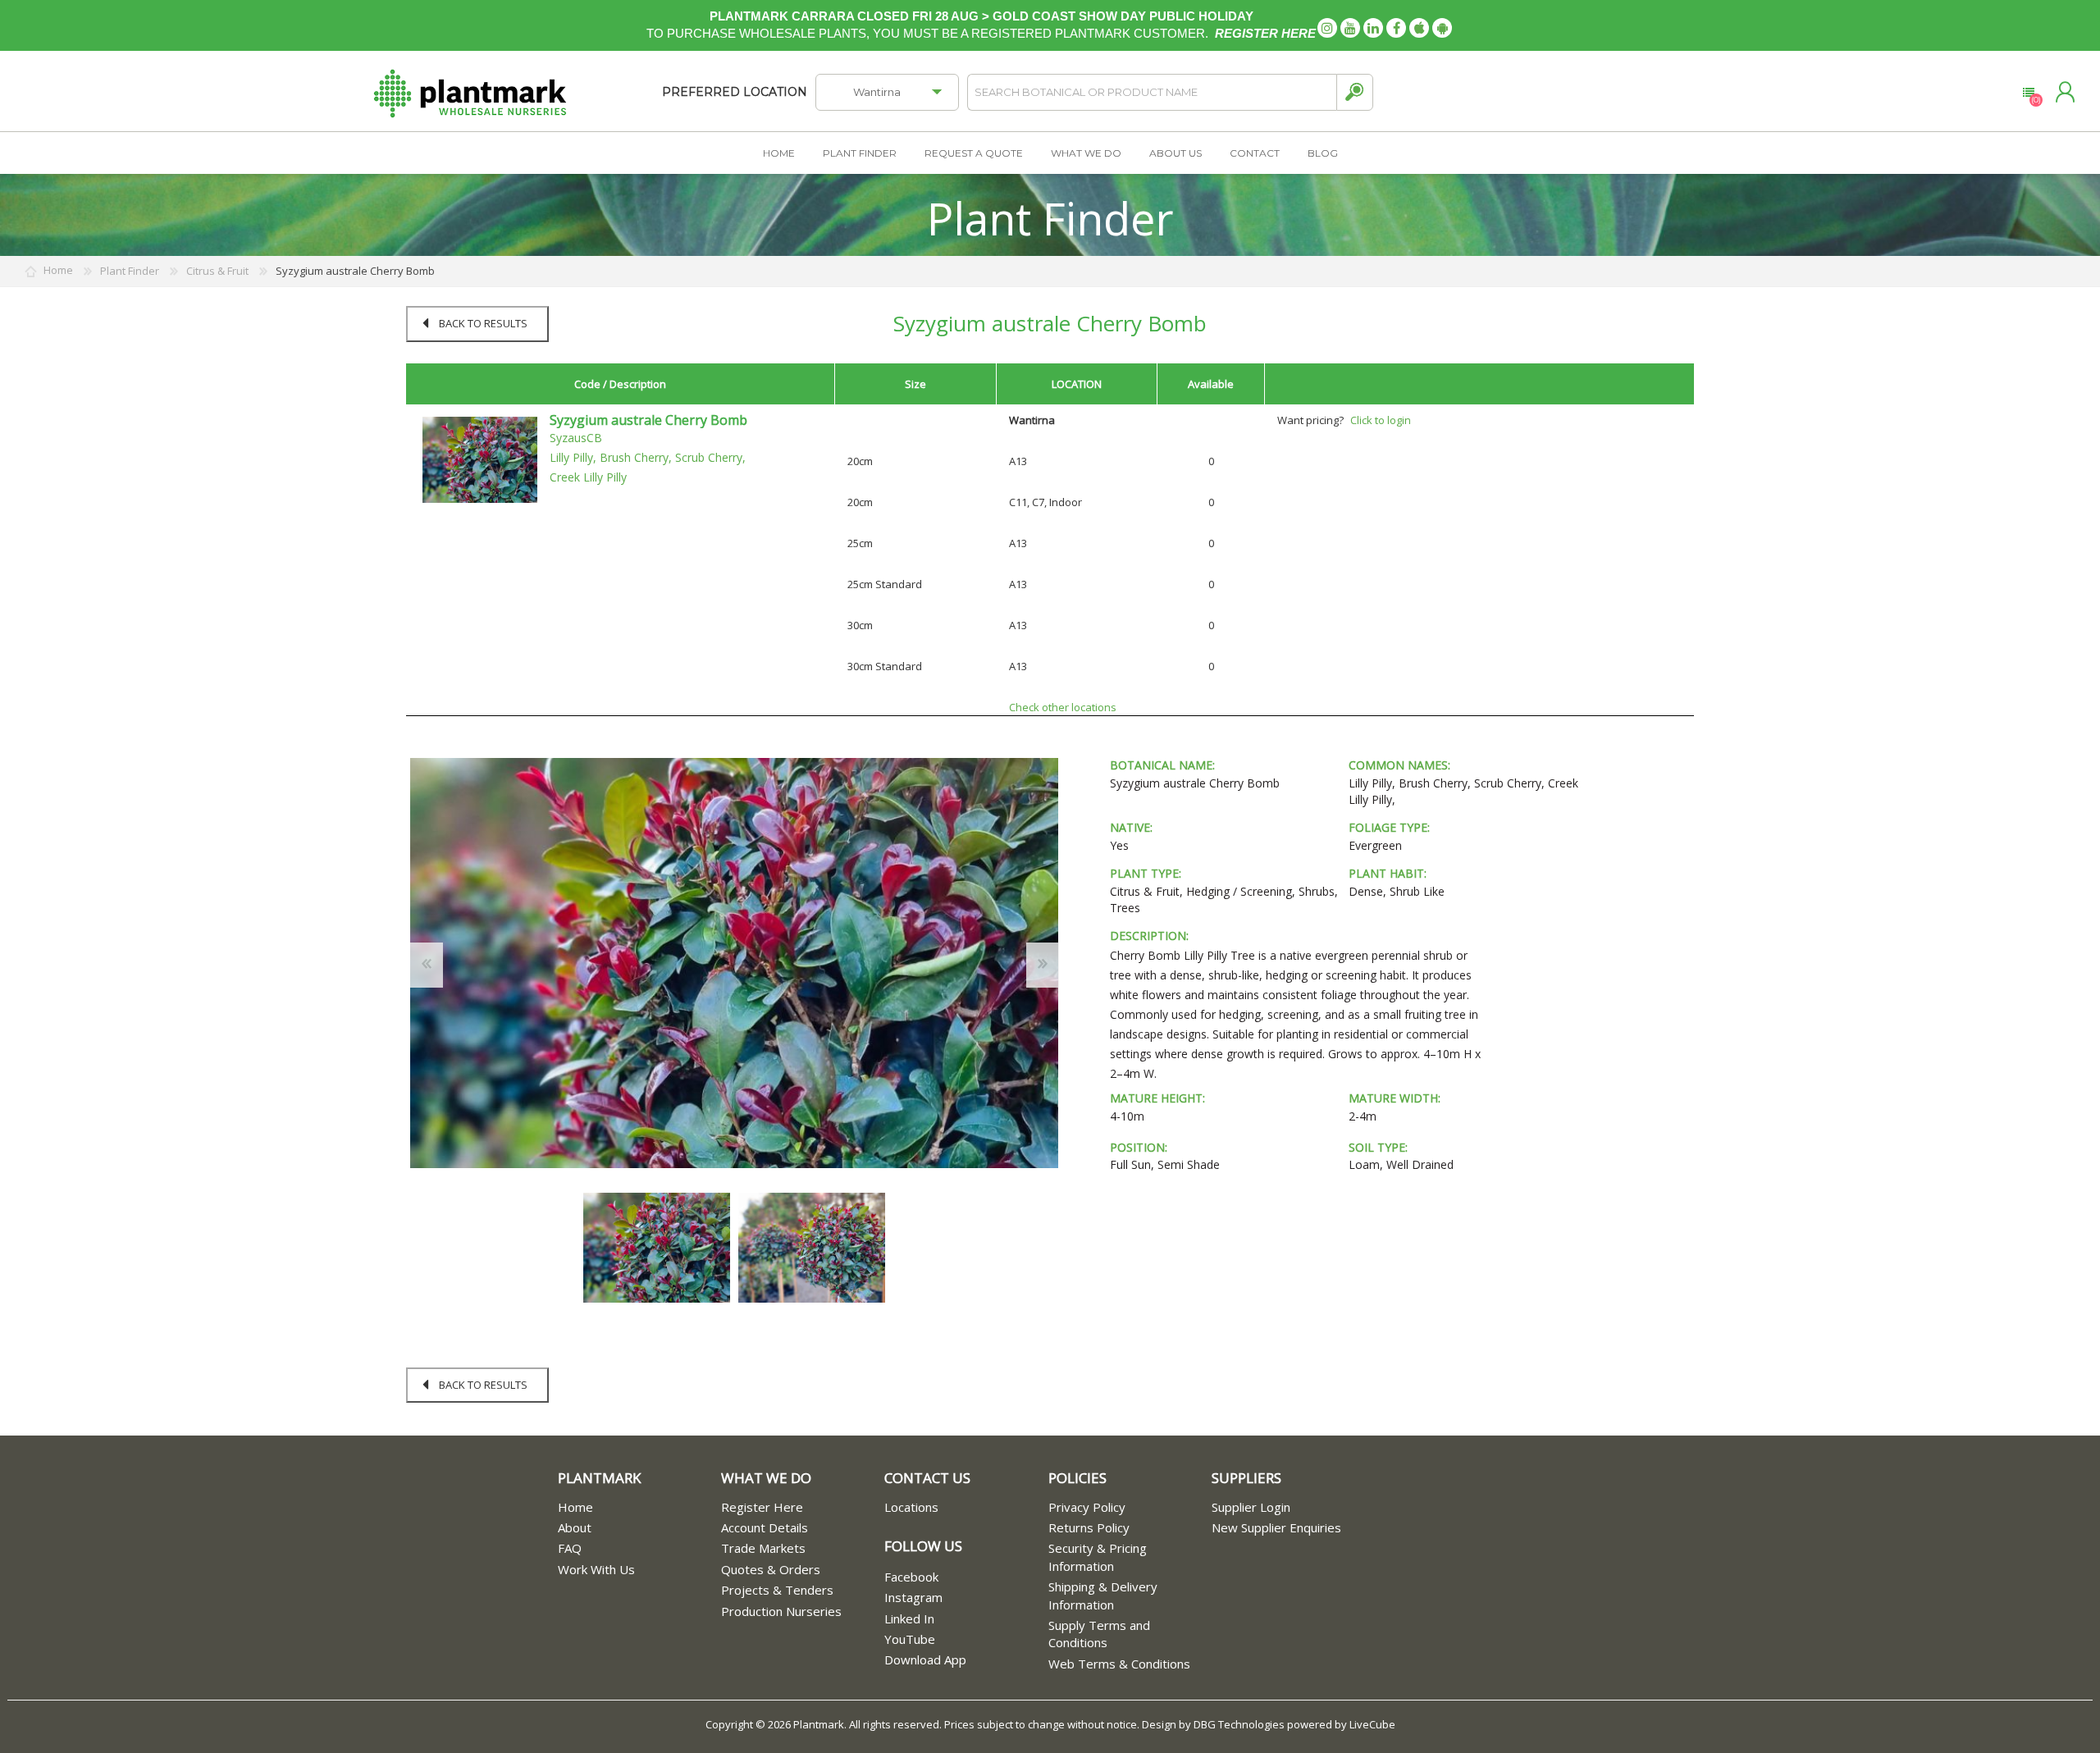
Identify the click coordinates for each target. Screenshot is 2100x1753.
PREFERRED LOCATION (735, 92)
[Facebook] (1396, 28)
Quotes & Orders (771, 1569)
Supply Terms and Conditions (1099, 1634)
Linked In (909, 1618)
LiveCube (1372, 1724)
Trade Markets (763, 1548)
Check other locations (1063, 707)
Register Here (762, 1507)
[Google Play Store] (1442, 28)
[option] (657, 1248)
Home (575, 1507)
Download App (925, 1659)
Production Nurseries (781, 1611)
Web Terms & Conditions (1119, 1664)
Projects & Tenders (777, 1590)
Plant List (2028, 93)
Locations (911, 1507)
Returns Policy (1089, 1527)
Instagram (913, 1597)
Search (1355, 92)
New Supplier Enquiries (1276, 1527)
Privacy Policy (1087, 1507)
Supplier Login (1251, 1507)
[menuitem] (639, 1507)
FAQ (570, 1548)
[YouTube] (1350, 28)
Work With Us (596, 1569)
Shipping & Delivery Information (1103, 1595)
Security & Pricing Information (1098, 1557)
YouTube (910, 1639)
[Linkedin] (1373, 28)
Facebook (911, 1577)
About (575, 1527)
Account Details (765, 1527)
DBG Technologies (1239, 1724)
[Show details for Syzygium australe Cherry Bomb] (480, 459)
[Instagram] (1327, 28)
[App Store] (1419, 28)
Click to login (1381, 420)
